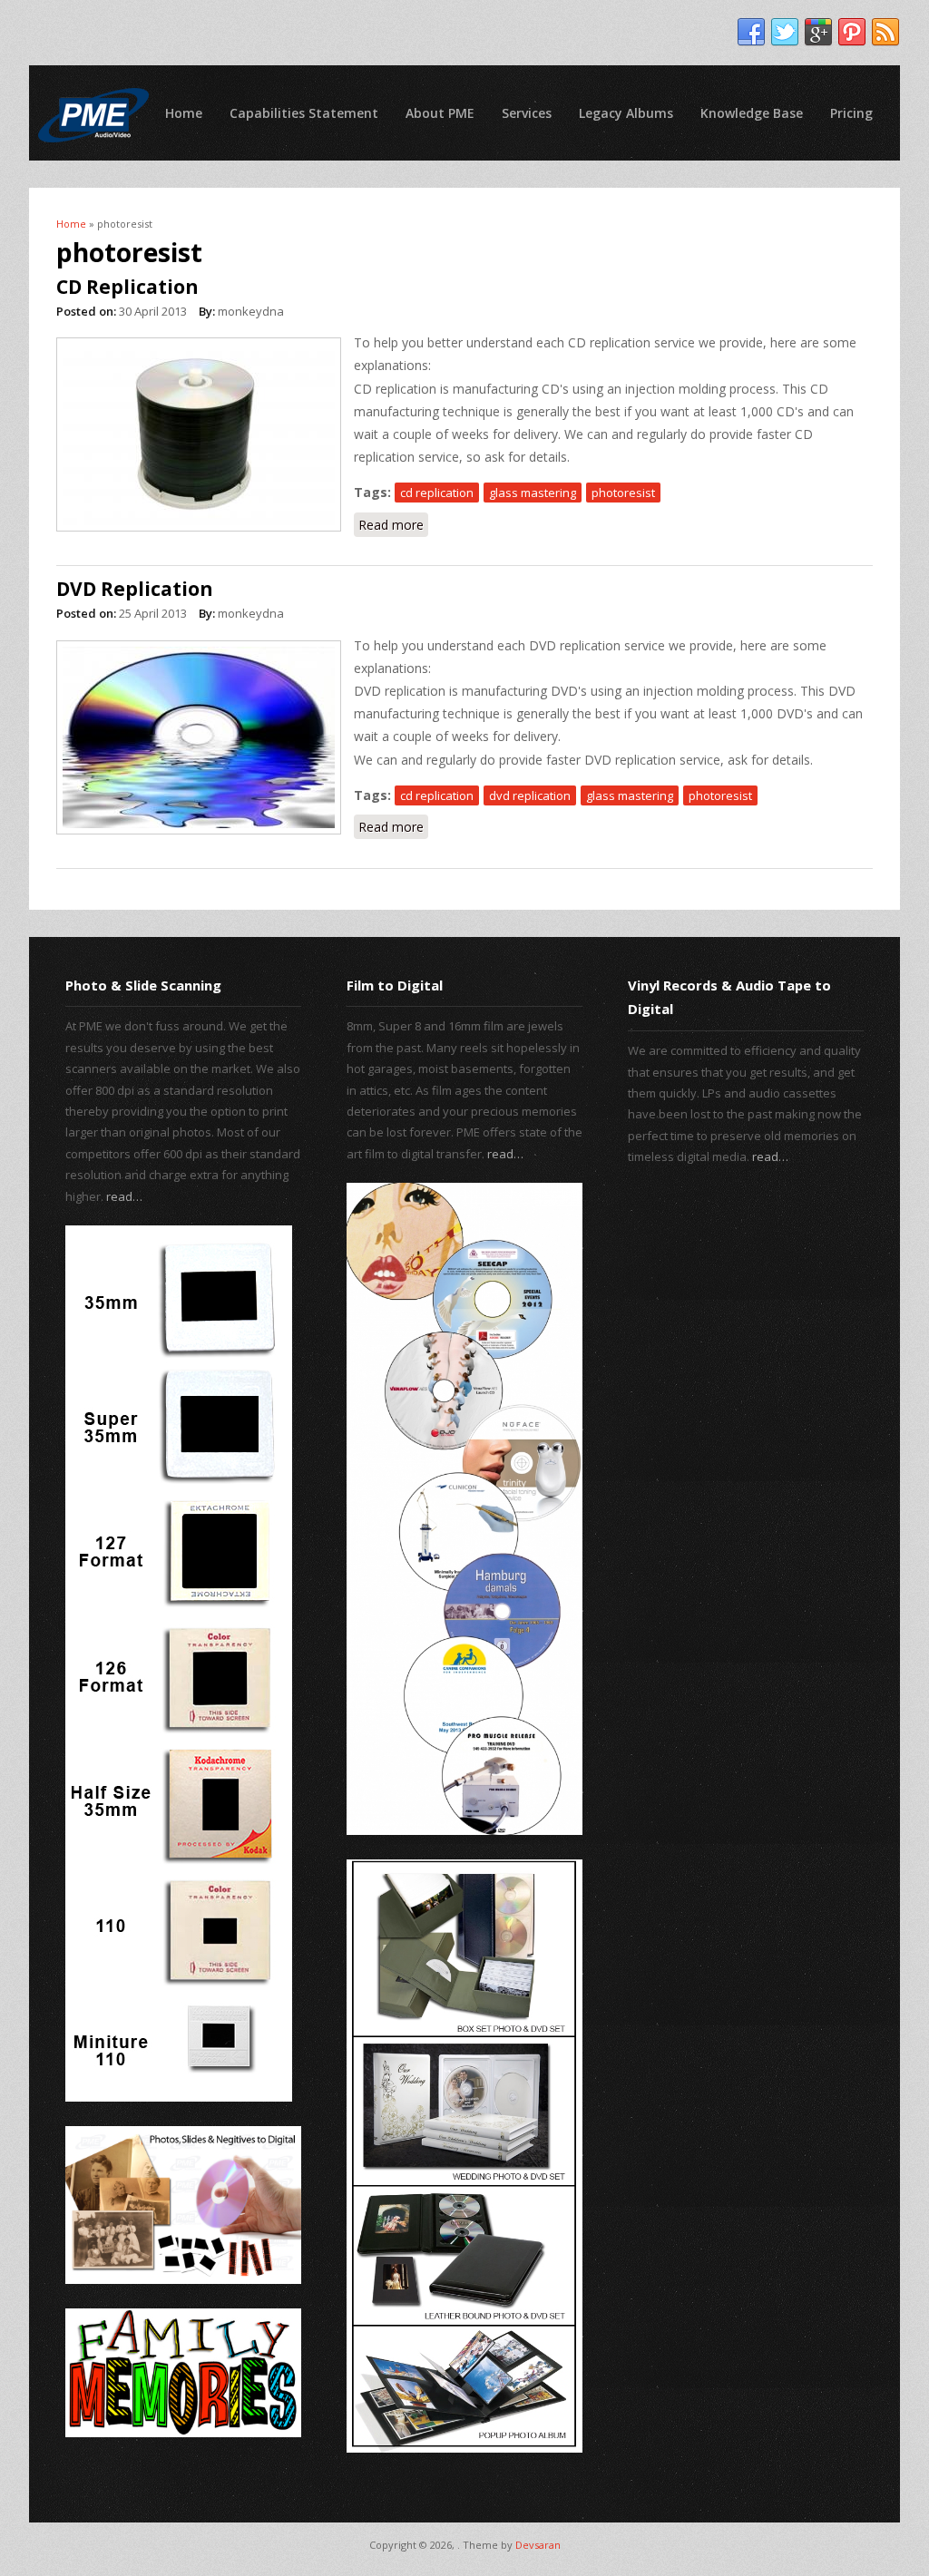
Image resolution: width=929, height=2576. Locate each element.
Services (527, 113)
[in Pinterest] (852, 33)
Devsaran (538, 2545)
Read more (393, 525)
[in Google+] (818, 33)
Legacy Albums (626, 113)
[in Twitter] (785, 33)
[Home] (93, 115)
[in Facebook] (751, 33)
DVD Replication (135, 589)
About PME (440, 113)
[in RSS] (885, 33)
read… (124, 1196)
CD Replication (127, 287)
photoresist (623, 493)
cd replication (437, 493)
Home (184, 113)
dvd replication (530, 795)
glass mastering (533, 493)
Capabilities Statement (304, 113)
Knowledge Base (752, 113)
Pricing (851, 113)
